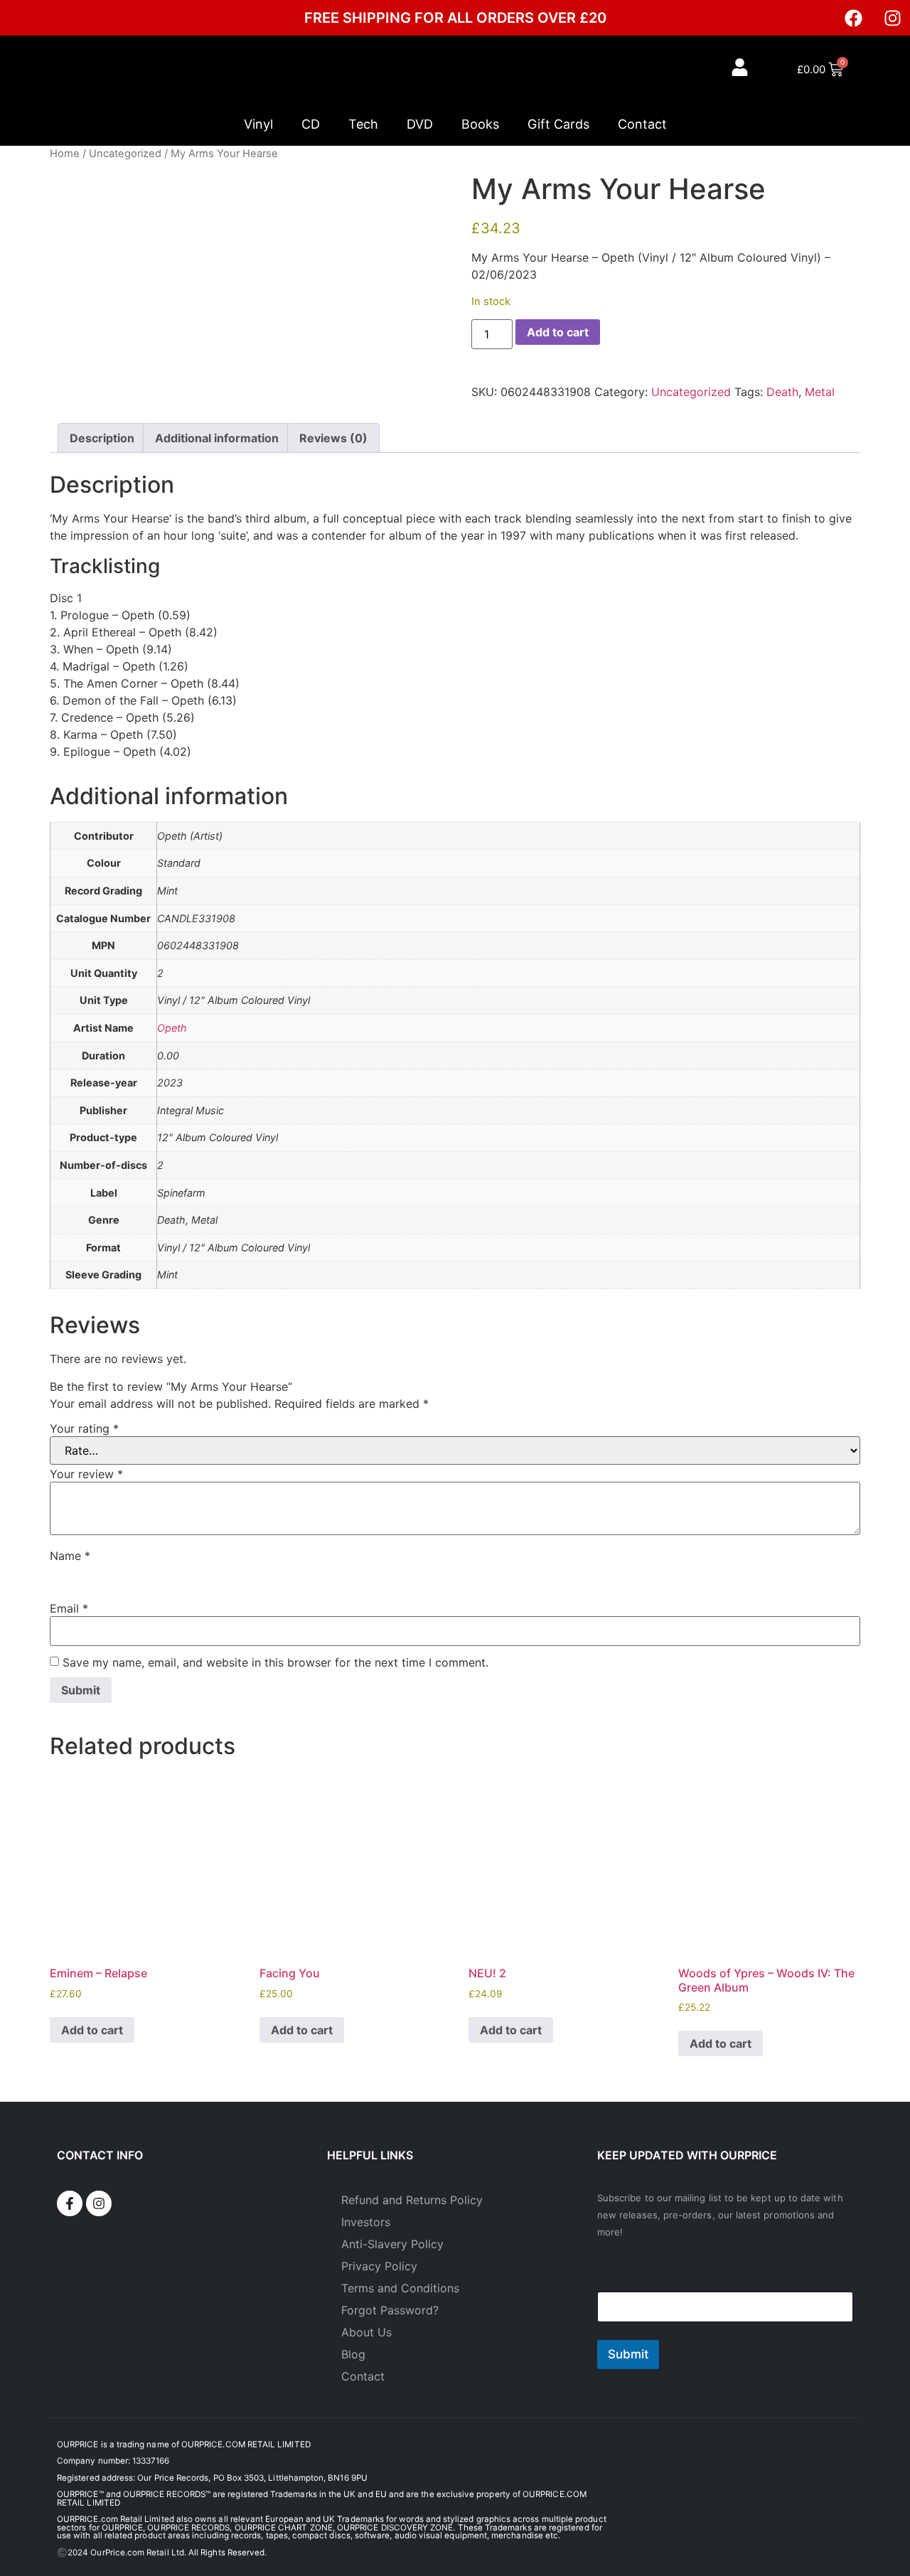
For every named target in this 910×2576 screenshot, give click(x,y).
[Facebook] (853, 18)
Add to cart (558, 332)
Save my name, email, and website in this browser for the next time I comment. (275, 1662)
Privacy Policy (379, 2266)
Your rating (84, 1428)
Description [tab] (102, 438)
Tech (363, 124)
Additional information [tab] (217, 438)
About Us (366, 2332)
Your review (86, 1474)
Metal (820, 392)
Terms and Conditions (400, 2288)
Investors (366, 2222)
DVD (420, 124)
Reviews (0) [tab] (333, 438)
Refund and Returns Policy (412, 2200)
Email (69, 1608)
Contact (642, 124)
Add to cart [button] (92, 2030)
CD (311, 124)
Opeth (172, 1028)
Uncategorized (125, 154)
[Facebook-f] (70, 2203)
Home (65, 154)
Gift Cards (558, 124)
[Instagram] (892, 18)
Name (70, 1556)
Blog (353, 2354)
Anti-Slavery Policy (392, 2244)
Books (480, 124)
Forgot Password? (390, 2310)
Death (782, 392)
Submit (628, 2354)
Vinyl (258, 124)
